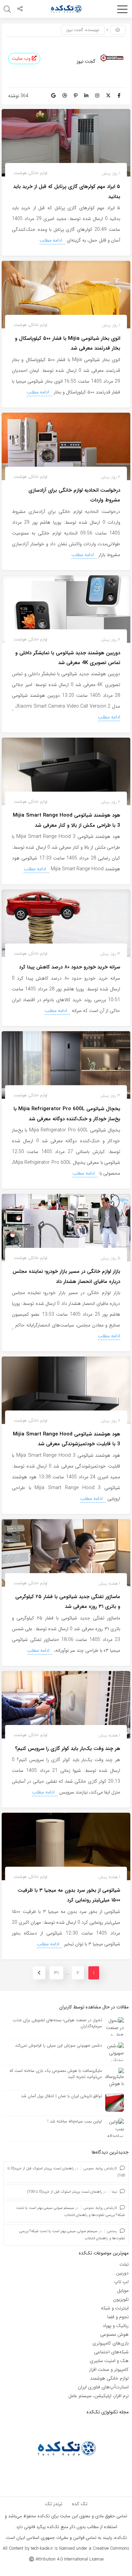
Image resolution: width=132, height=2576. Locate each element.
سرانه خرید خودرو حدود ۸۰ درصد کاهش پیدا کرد (70, 967)
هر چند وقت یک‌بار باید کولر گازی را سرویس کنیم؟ (68, 1749)
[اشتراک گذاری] (20, 9)
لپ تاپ (121, 2282)
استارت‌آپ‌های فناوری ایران (103, 2387)
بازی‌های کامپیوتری (111, 2343)
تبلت (124, 2264)
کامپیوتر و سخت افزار (109, 2369)
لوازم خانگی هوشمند (30, 173)
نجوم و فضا (118, 2317)
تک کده (80, 2504)
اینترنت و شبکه (115, 2308)
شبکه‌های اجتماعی (111, 2352)
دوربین (122, 2273)
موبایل (123, 2291)
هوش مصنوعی (114, 2334)
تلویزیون (121, 2299)
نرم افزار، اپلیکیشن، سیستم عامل (98, 2396)
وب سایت (22, 59)
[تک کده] (66, 9)
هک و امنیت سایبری (109, 2361)
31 (56, 1973)
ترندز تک (54, 2504)
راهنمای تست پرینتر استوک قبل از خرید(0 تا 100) (65, 2192)
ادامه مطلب (51, 240)
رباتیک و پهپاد (116, 2326)
